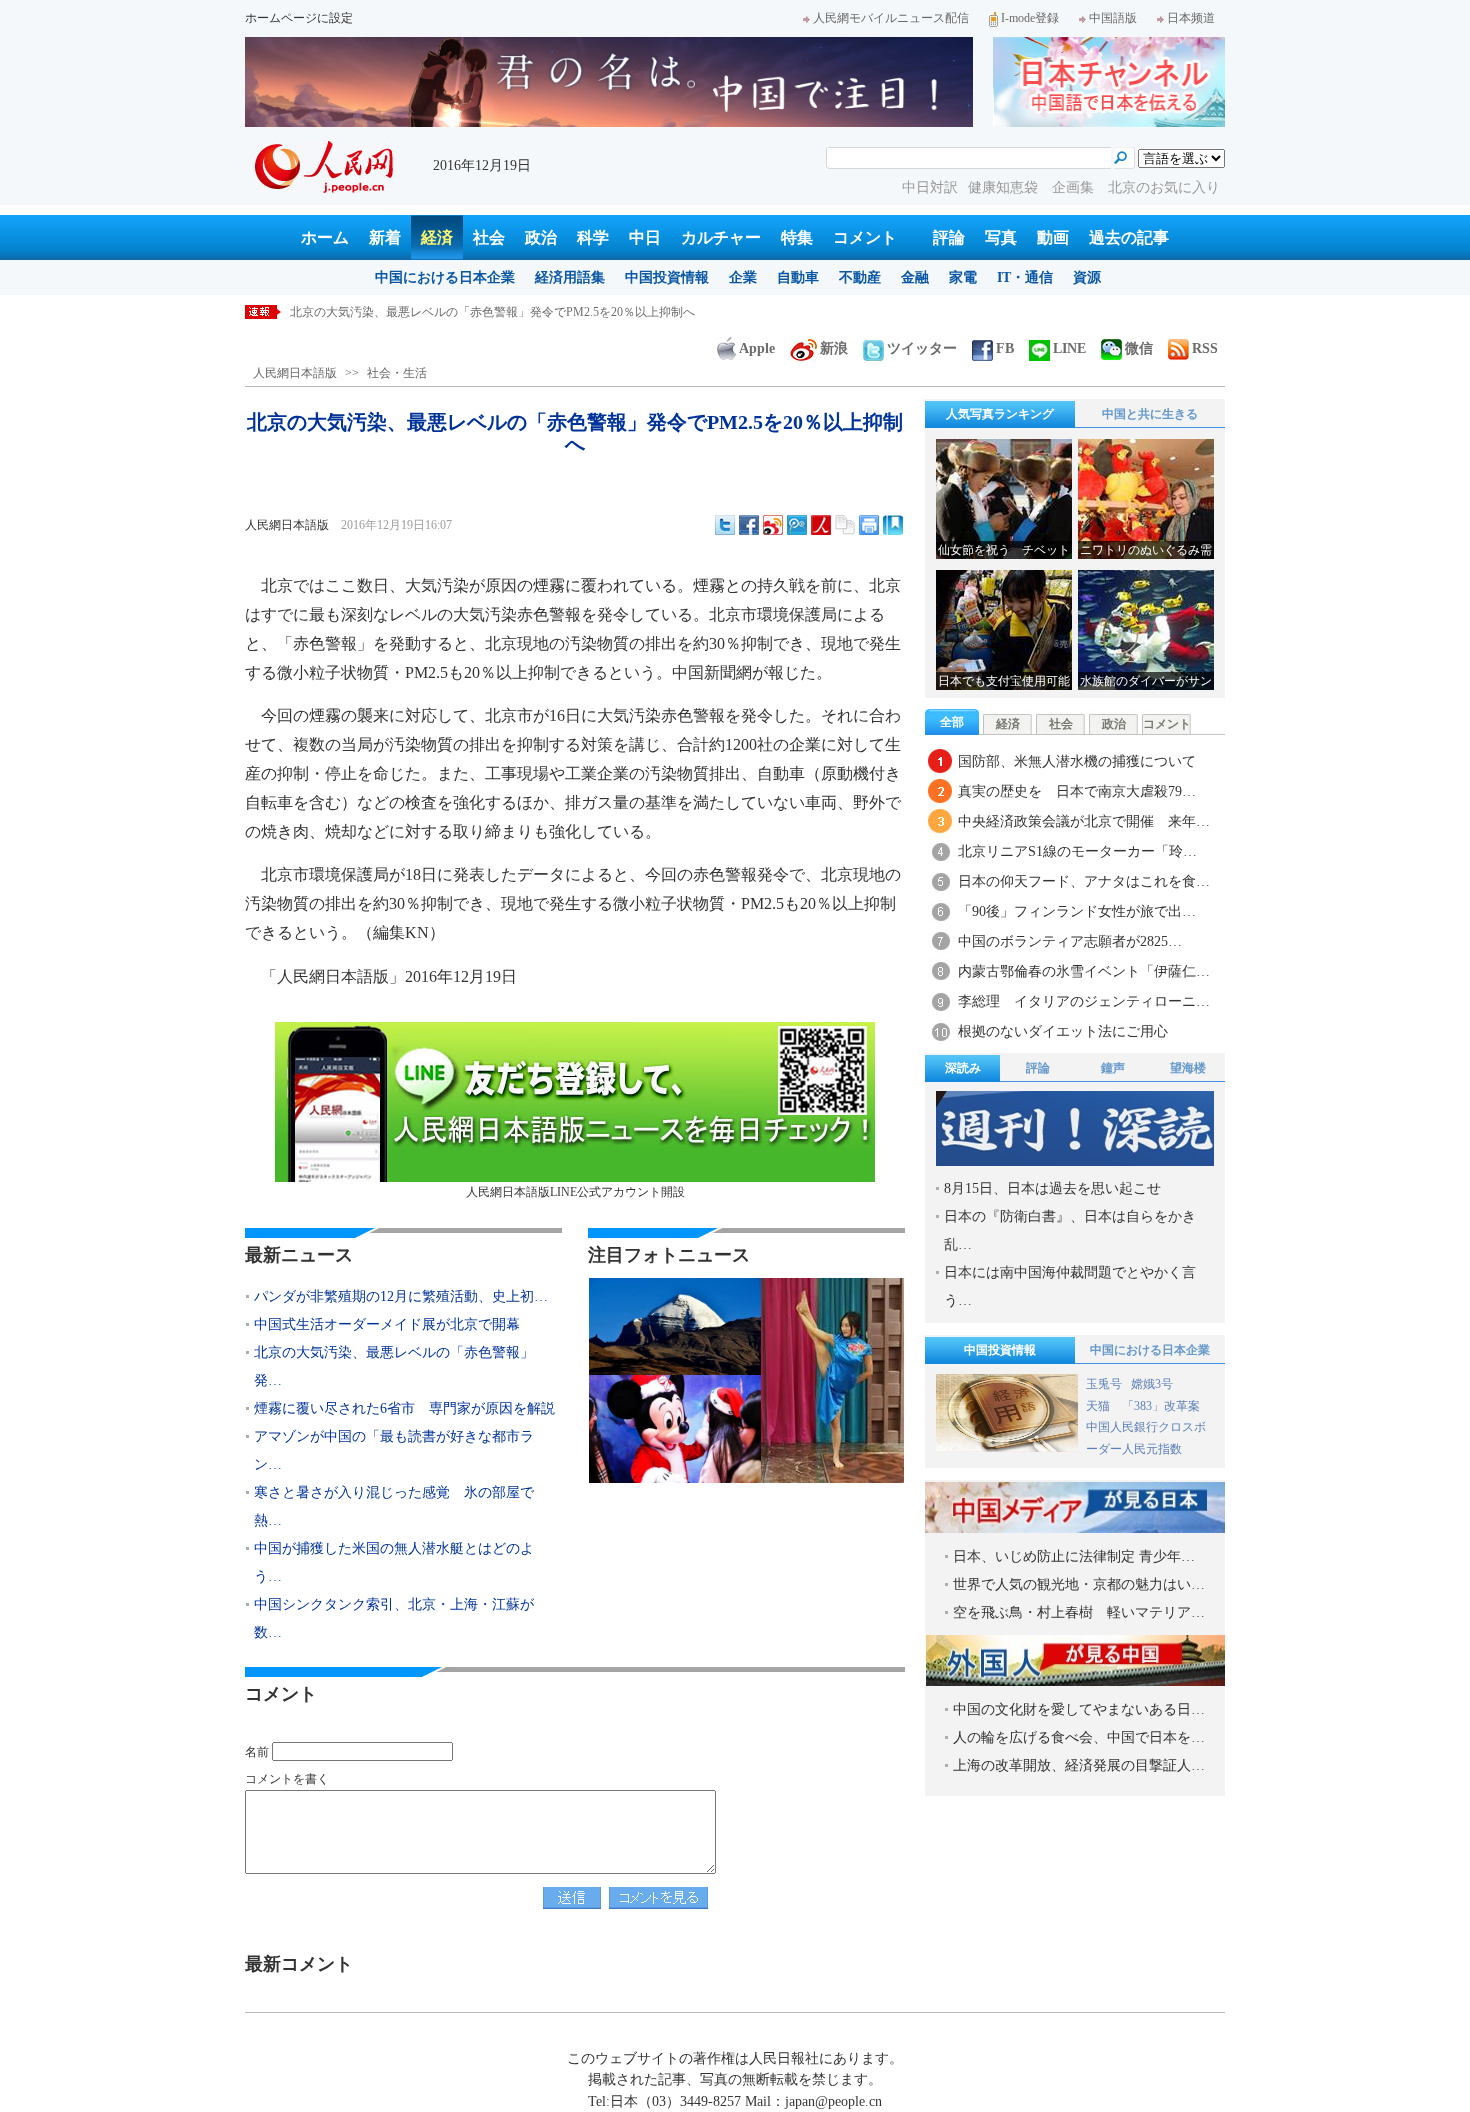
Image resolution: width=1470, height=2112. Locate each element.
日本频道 (1191, 18)
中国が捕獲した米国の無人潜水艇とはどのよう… (394, 1562)
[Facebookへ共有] (749, 525)
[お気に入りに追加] (893, 525)
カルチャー (721, 237)
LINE (1069, 348)
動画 (1053, 237)
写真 (1001, 237)
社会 (489, 237)
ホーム (325, 237)
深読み (963, 1068)
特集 (797, 237)
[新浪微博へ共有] (773, 525)
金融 (915, 277)
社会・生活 (397, 373)
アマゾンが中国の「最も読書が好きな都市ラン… (394, 1450)
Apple (757, 348)
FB (1005, 348)
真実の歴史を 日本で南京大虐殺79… (1077, 791)
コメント (865, 237)
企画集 (1075, 187)
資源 (1087, 277)
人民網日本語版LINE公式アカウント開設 (575, 1192)
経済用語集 (570, 277)
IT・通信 (1025, 277)
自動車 (798, 277)
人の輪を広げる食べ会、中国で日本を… (1079, 1737)
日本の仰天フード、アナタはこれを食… (1084, 881)
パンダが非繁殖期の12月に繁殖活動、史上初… (401, 1296)
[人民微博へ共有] (821, 525)
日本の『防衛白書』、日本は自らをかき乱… (1070, 1230)
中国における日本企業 (445, 277)
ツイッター (922, 348)
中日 (645, 237)
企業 (743, 277)
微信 (1139, 348)
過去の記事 (1129, 237)
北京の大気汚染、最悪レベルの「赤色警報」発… (394, 1366)
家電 (963, 277)
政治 (541, 237)
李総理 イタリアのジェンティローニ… (1084, 1001)
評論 (949, 237)
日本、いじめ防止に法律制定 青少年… (1074, 1556)
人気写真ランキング (1000, 414)
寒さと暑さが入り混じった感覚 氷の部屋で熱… (394, 1506)
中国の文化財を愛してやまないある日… (1079, 1709)
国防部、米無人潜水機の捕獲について (1077, 761)
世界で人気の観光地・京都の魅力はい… (1079, 1584)
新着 (385, 237)
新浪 (834, 348)
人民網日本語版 (295, 373)
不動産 (860, 277)
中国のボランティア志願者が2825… (1070, 941)
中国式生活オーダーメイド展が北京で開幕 (387, 1324)
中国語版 (1113, 18)
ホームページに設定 (299, 18)
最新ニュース (299, 1255)
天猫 (1099, 1406)
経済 (437, 237)
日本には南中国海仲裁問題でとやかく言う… (1070, 1286)
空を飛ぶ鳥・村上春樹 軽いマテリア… (1079, 1612)
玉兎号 (1104, 1384)
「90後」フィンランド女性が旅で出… (1077, 911)
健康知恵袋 (1005, 187)
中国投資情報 (667, 277)
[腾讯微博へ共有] (797, 525)
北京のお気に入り (1164, 187)
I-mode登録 (1030, 18)
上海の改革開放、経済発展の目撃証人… (1079, 1765)
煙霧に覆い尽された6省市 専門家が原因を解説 (419, 312)
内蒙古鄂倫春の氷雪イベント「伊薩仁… (1084, 971)
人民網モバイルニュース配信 (891, 18)
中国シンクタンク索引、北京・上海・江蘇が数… (394, 1618)
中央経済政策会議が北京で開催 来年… (1084, 821)
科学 (593, 237)
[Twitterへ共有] (725, 525)
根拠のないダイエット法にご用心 (1063, 1031)
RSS (1205, 348)
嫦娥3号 (1152, 1384)
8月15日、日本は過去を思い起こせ (1052, 1188)
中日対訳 (930, 187)
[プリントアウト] (869, 525)
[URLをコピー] (845, 525)
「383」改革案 (1161, 1406)
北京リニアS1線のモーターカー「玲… (1077, 851)
